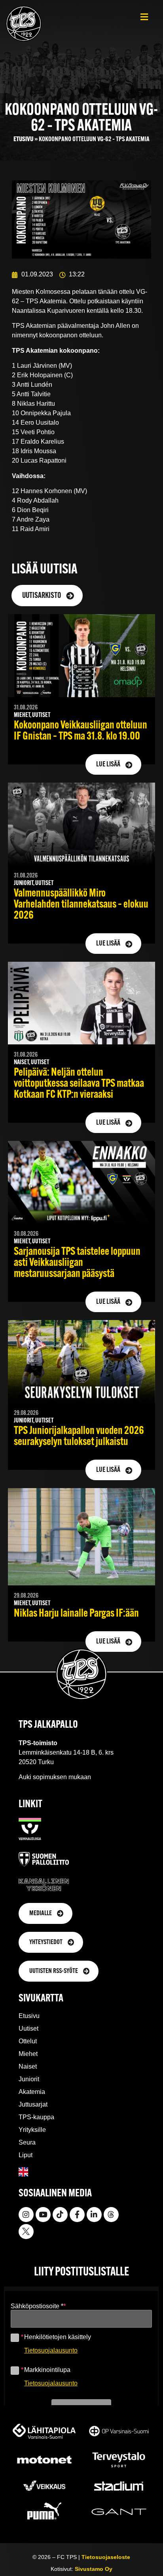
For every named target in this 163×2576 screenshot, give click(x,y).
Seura (27, 2142)
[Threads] (111, 2215)
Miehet (28, 2054)
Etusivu (23, 139)
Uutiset (28, 2028)
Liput (26, 2155)
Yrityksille (32, 2130)
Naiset (28, 2066)
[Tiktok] (60, 2215)
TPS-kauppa (36, 2117)
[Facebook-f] (77, 2215)
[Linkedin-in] (94, 2215)
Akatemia (32, 2092)
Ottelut (28, 2041)
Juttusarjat (33, 2104)
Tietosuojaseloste (106, 2557)
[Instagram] (26, 2215)
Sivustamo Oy (94, 2569)
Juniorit (29, 2079)
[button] (144, 17)
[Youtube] (43, 2215)
